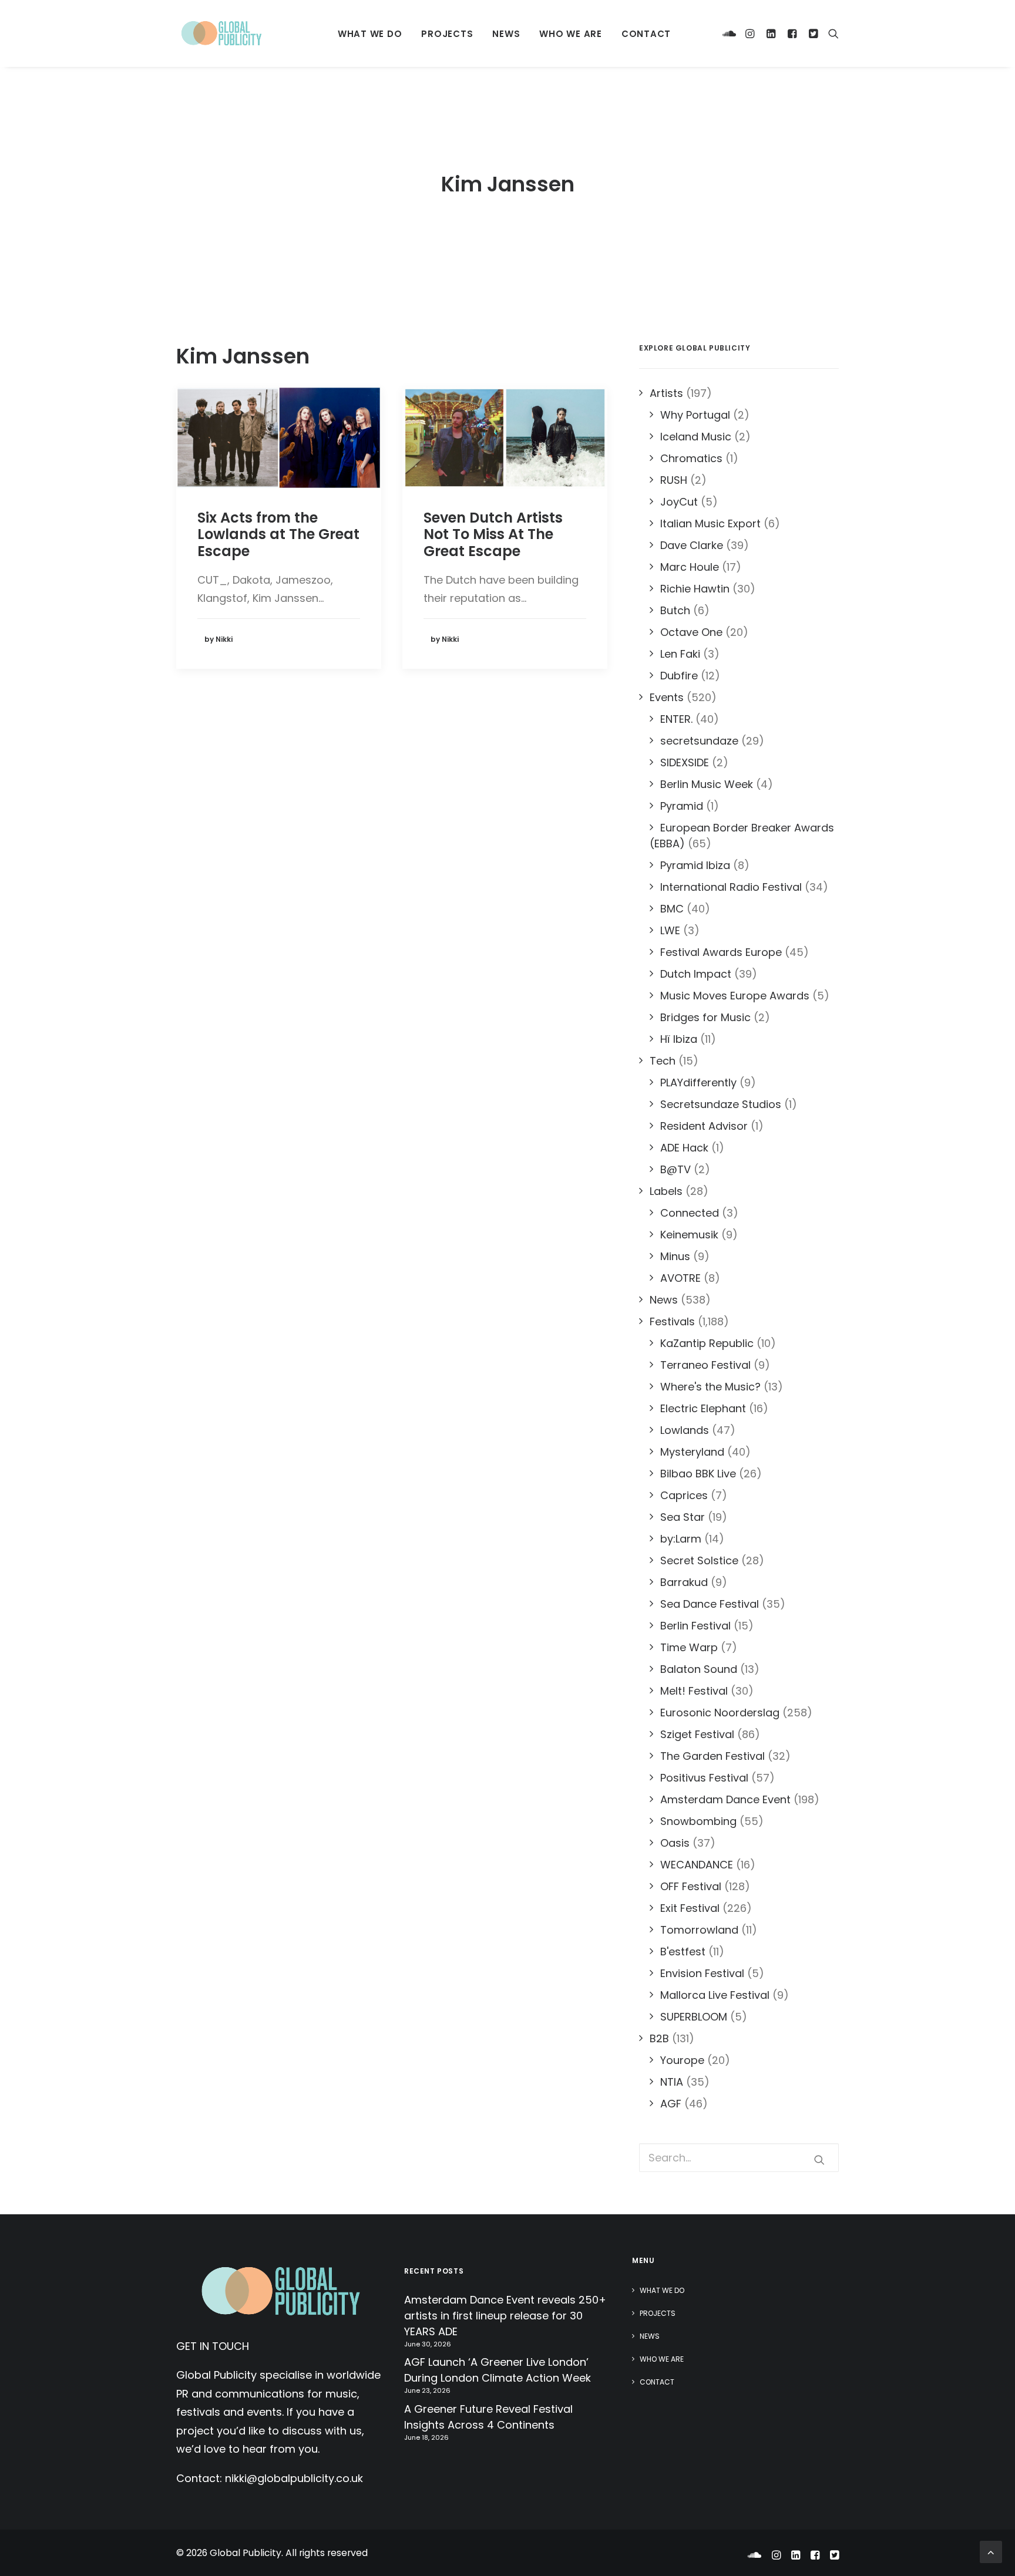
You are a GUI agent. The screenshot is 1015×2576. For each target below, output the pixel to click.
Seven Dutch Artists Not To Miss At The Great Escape (493, 535)
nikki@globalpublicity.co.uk (294, 2478)
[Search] (831, 33)
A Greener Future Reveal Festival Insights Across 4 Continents (488, 2417)
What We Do (370, 34)
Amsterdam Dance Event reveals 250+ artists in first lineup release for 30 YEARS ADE (505, 2316)
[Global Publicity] (221, 33)
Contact (646, 34)
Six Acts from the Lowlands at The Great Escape (278, 535)
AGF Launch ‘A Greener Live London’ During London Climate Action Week (498, 2370)
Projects (447, 34)
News (506, 34)
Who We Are (571, 34)
